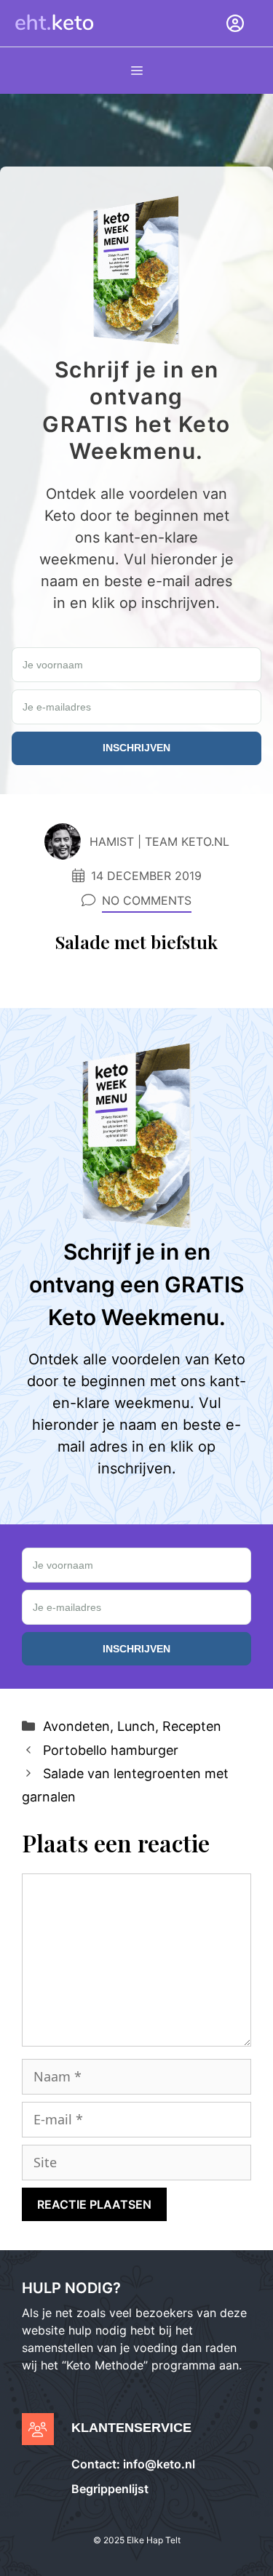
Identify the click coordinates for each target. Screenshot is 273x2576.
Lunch (136, 1726)
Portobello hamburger (111, 1750)
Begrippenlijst (110, 2489)
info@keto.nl (158, 2464)
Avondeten (76, 1726)
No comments (147, 900)
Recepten (192, 1726)
